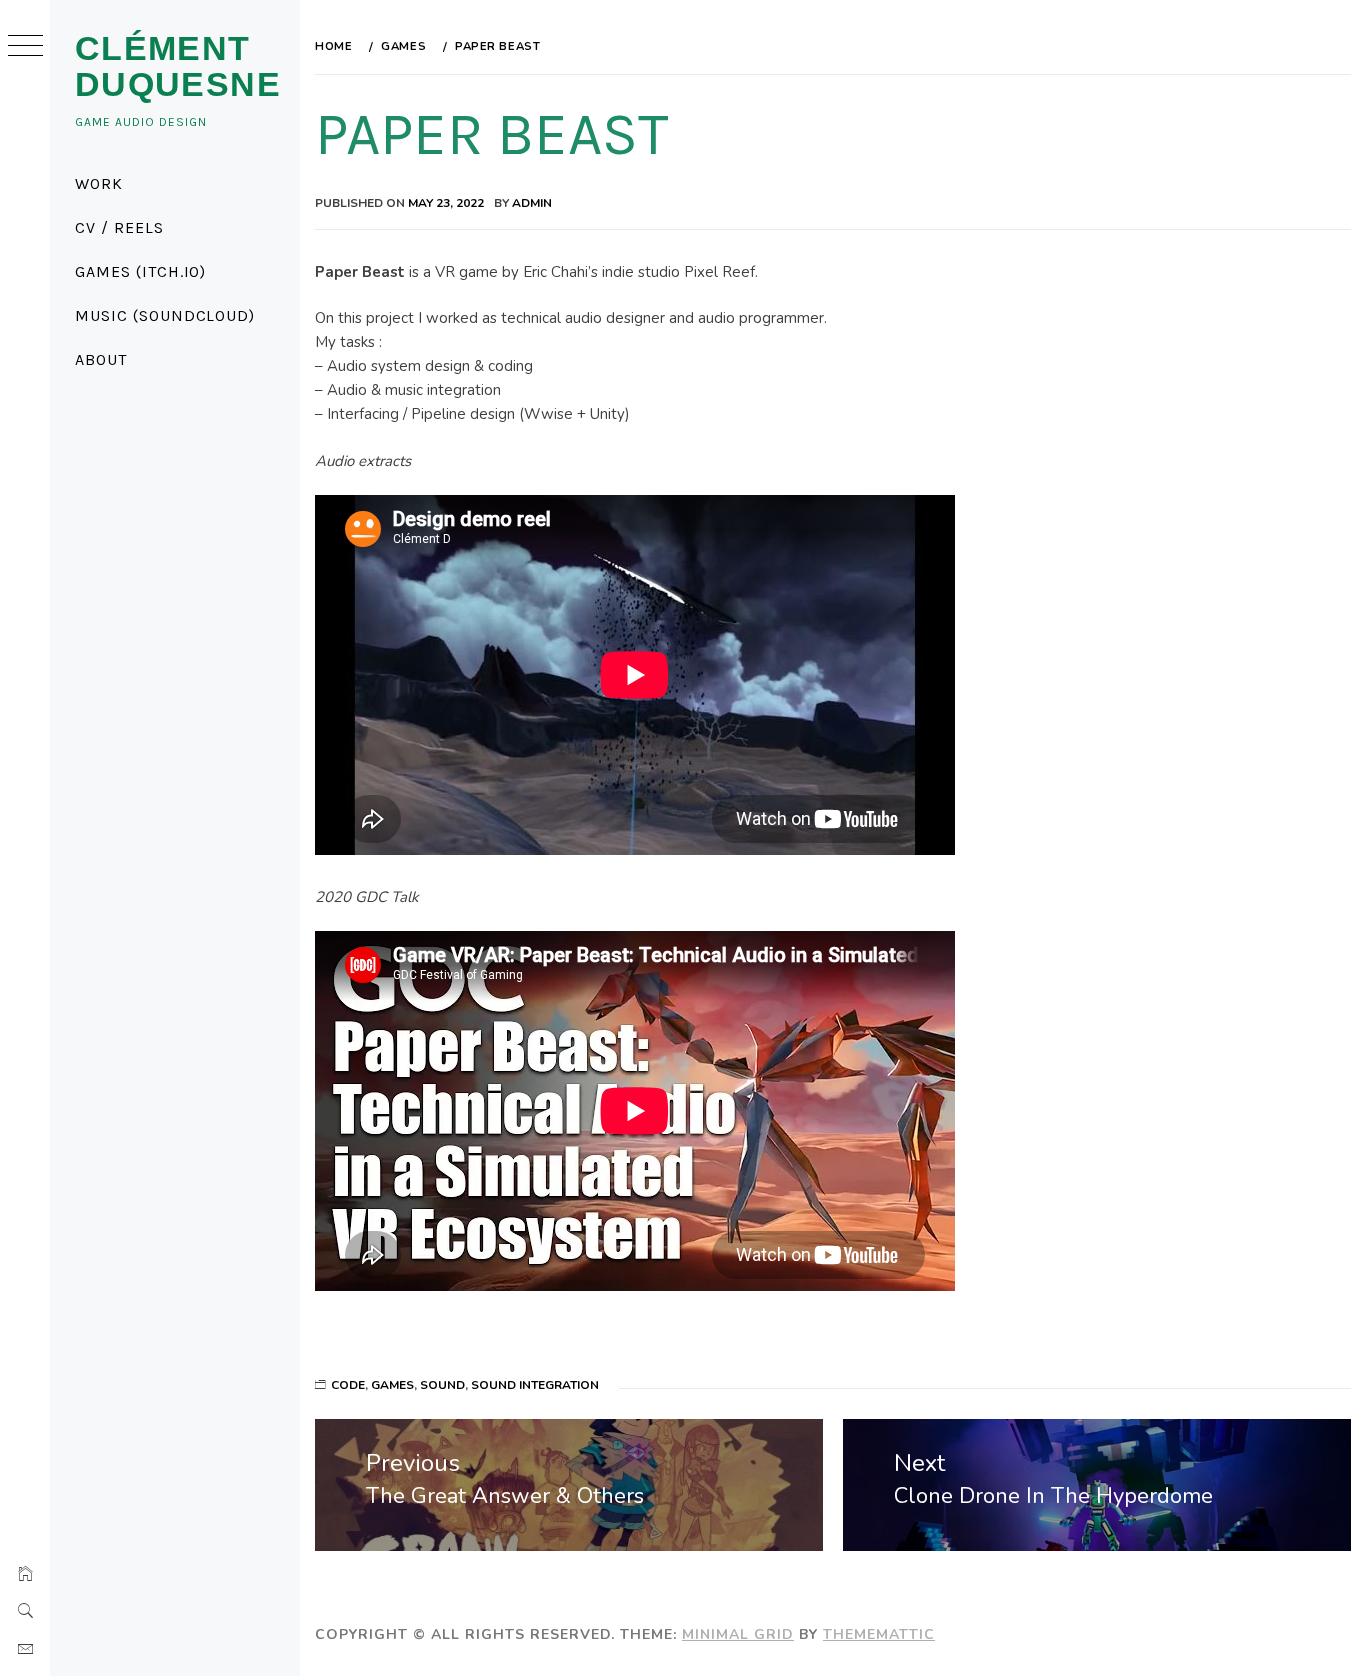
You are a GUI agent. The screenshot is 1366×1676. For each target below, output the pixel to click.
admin (532, 203)
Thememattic (879, 1634)
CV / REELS (119, 227)
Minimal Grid (738, 1634)
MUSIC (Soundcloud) (165, 315)
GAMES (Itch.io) (140, 271)
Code (348, 1385)
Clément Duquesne (178, 66)
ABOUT (101, 359)
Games (392, 1385)
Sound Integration (535, 1385)
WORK (99, 183)
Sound (442, 1385)
